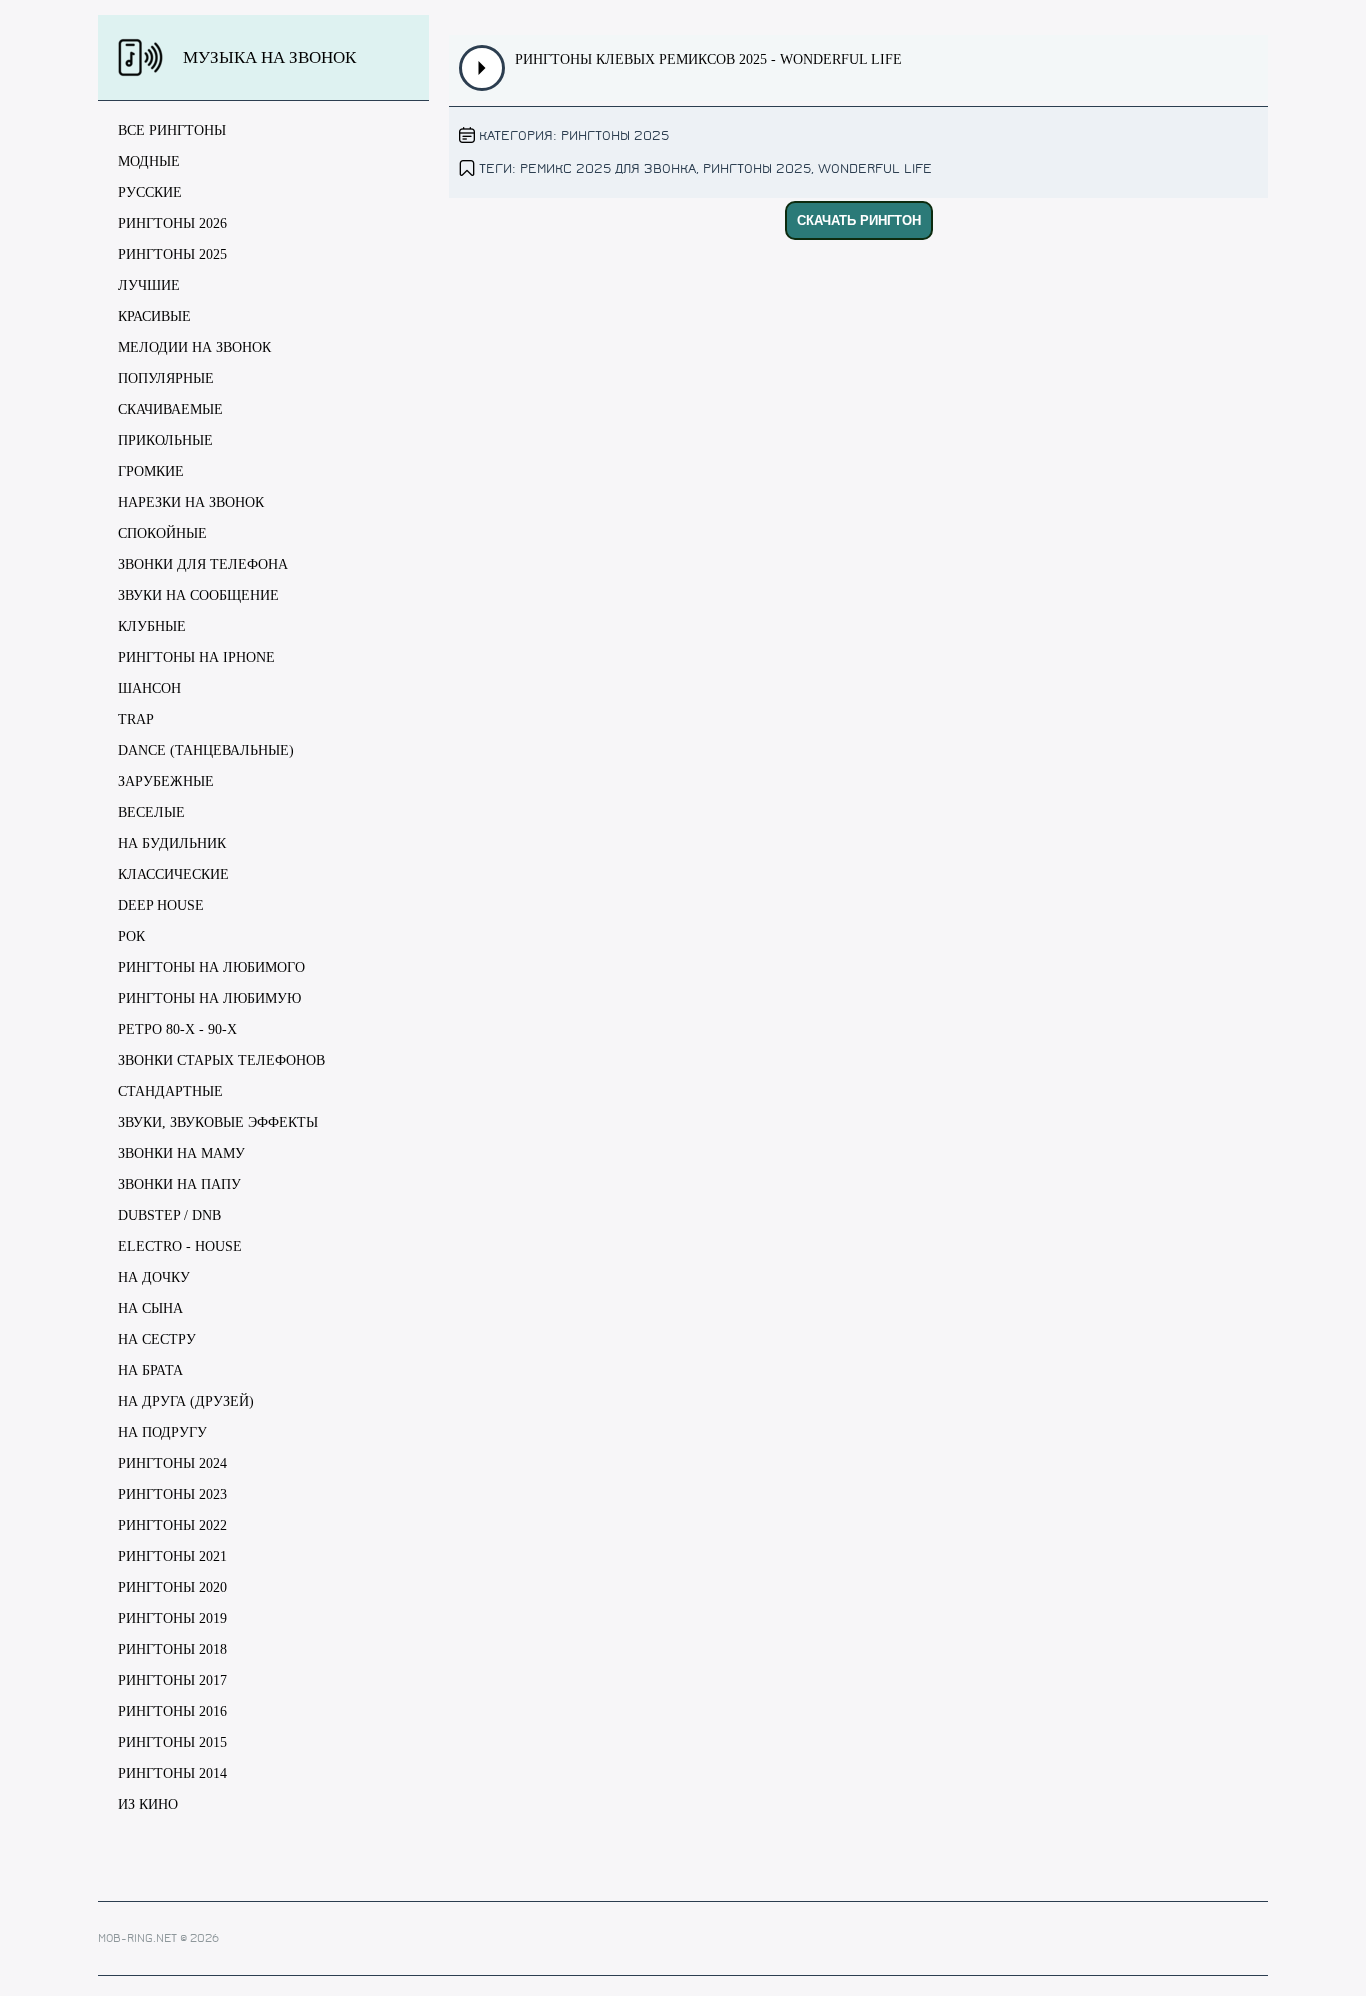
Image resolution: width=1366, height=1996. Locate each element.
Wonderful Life (875, 168)
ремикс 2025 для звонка (608, 168)
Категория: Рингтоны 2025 (574, 135)
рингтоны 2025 (757, 168)
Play (482, 68)
